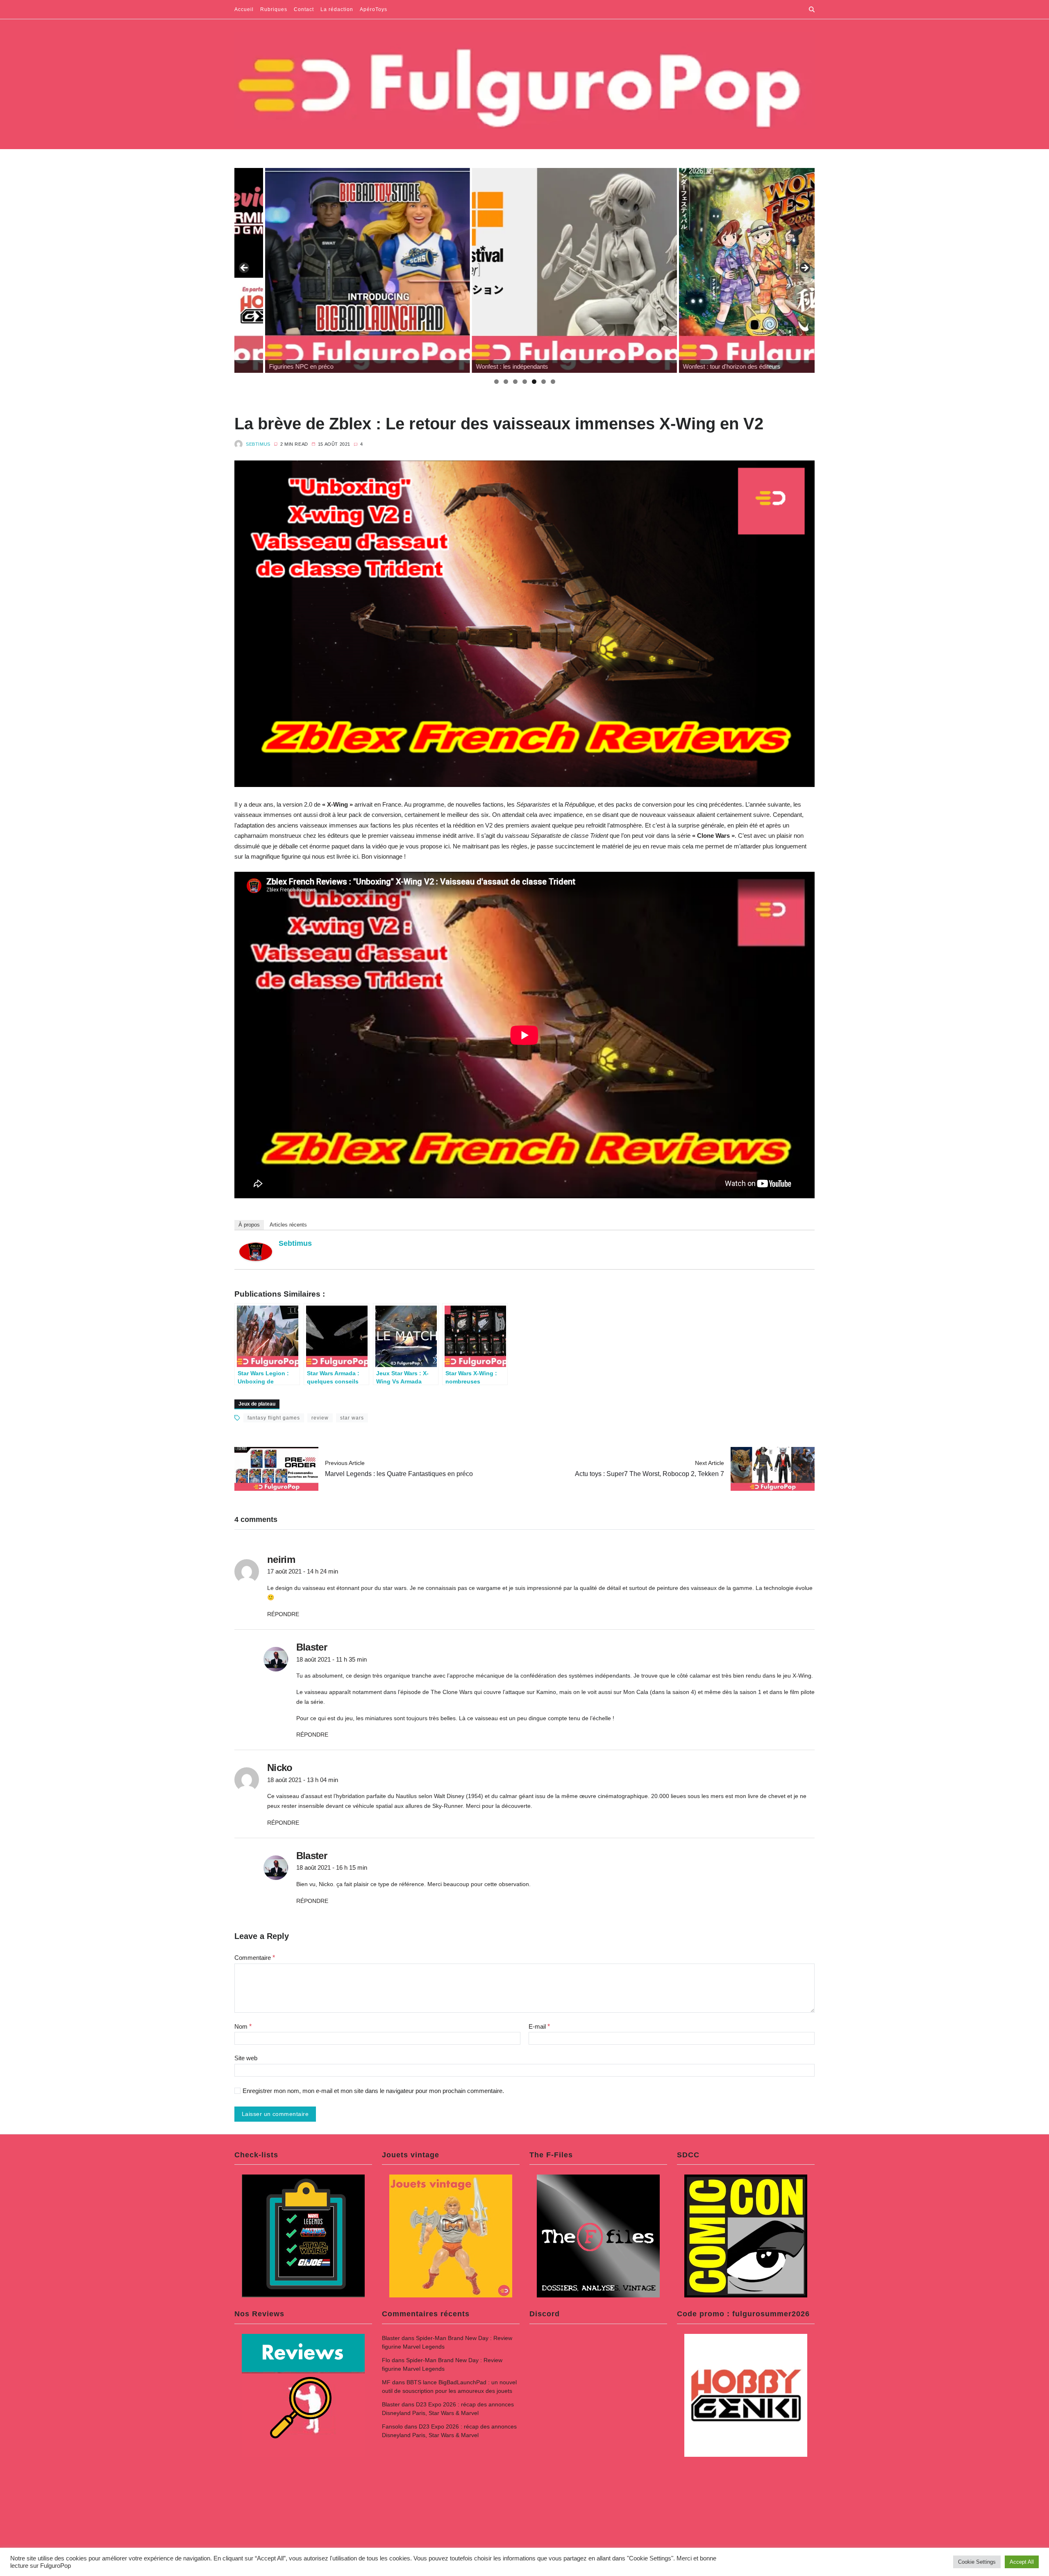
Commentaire (255, 1958)
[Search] (812, 9)
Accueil (244, 9)
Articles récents (288, 1225)
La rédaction (337, 9)
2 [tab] (506, 382)
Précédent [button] (245, 268)
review (320, 1418)
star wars (352, 1418)
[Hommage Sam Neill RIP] (751, 270)
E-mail (539, 2026)
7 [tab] (553, 382)
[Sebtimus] (256, 1252)
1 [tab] (496, 382)
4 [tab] (525, 382)
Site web (246, 2058)
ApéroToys (374, 9)
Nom (243, 2026)
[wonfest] (544, 270)
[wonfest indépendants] (337, 270)
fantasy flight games (274, 1418)
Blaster (391, 2338)
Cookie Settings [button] (977, 2562)
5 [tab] (534, 382)
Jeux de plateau (257, 1404)
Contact (304, 9)
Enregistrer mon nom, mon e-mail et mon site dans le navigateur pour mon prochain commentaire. (373, 2091)
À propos (249, 1225)
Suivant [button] (804, 268)
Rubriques (274, 9)
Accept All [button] (1022, 2562)
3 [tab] (515, 382)
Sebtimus (258, 444)
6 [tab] (544, 382)
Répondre (283, 1614)
